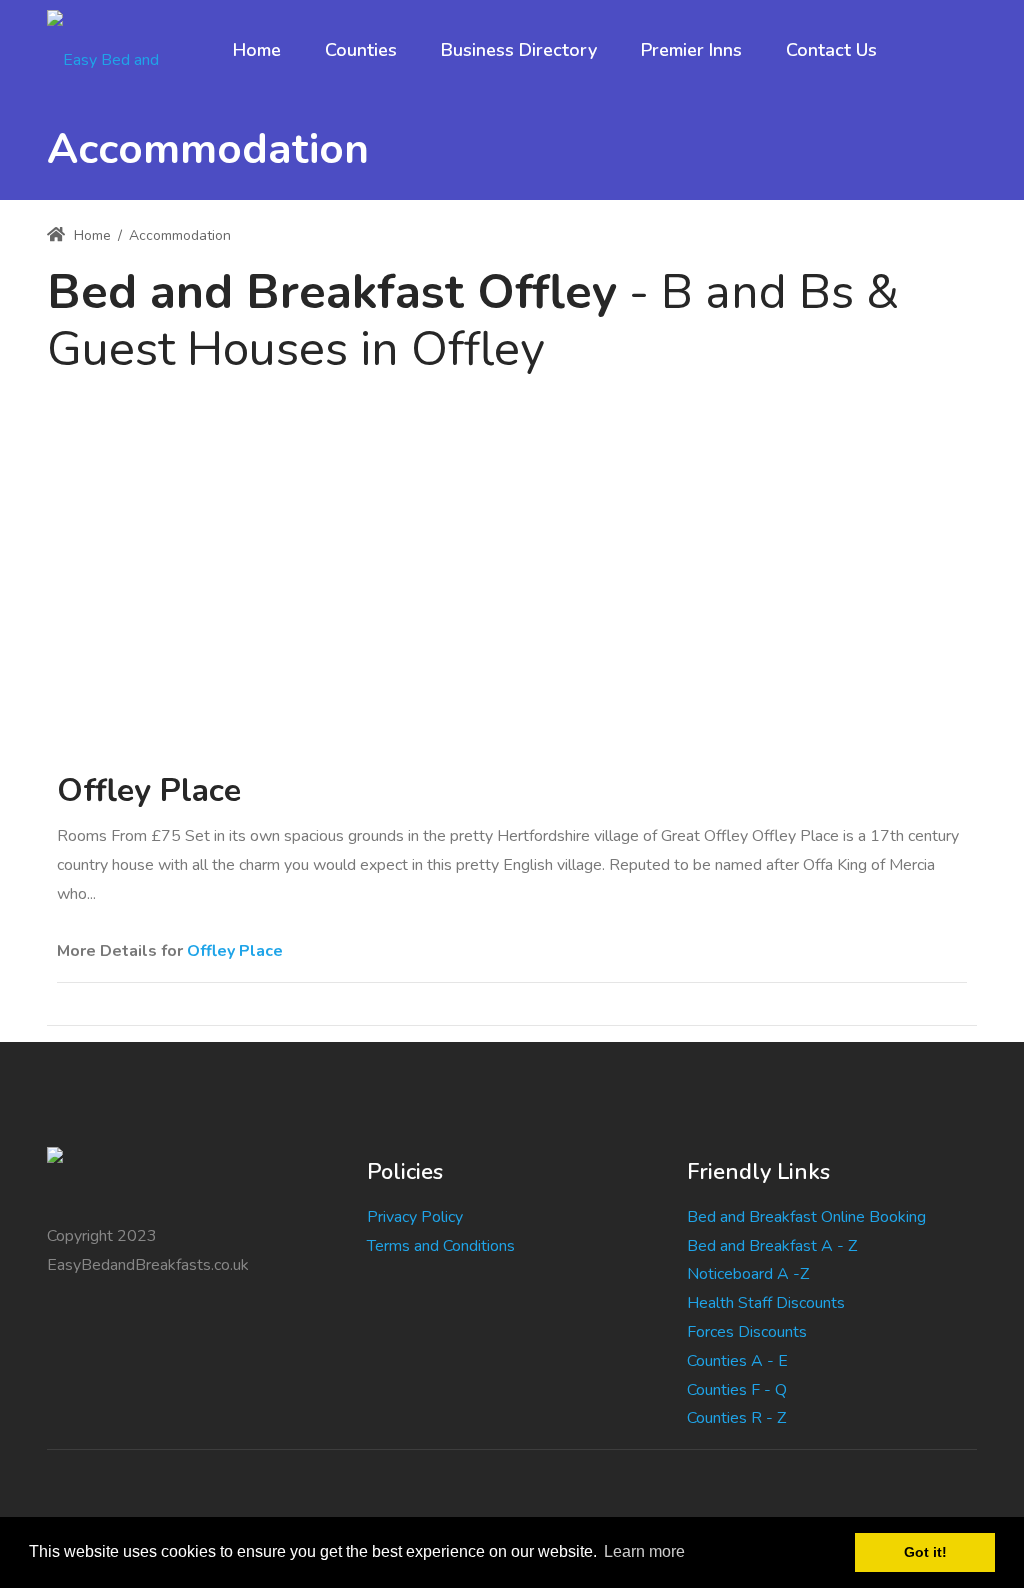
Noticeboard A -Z (748, 1274)
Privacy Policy (415, 1217)
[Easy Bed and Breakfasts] (120, 50)
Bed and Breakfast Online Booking (806, 1217)
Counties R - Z (736, 1418)
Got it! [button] (925, 1552)
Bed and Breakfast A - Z (772, 1246)
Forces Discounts (747, 1332)
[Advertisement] (512, 529)
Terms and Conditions (441, 1246)
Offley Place (235, 951)
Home (90, 235)
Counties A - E (737, 1361)
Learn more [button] (644, 1551)
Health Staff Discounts (766, 1303)
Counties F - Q (737, 1390)
